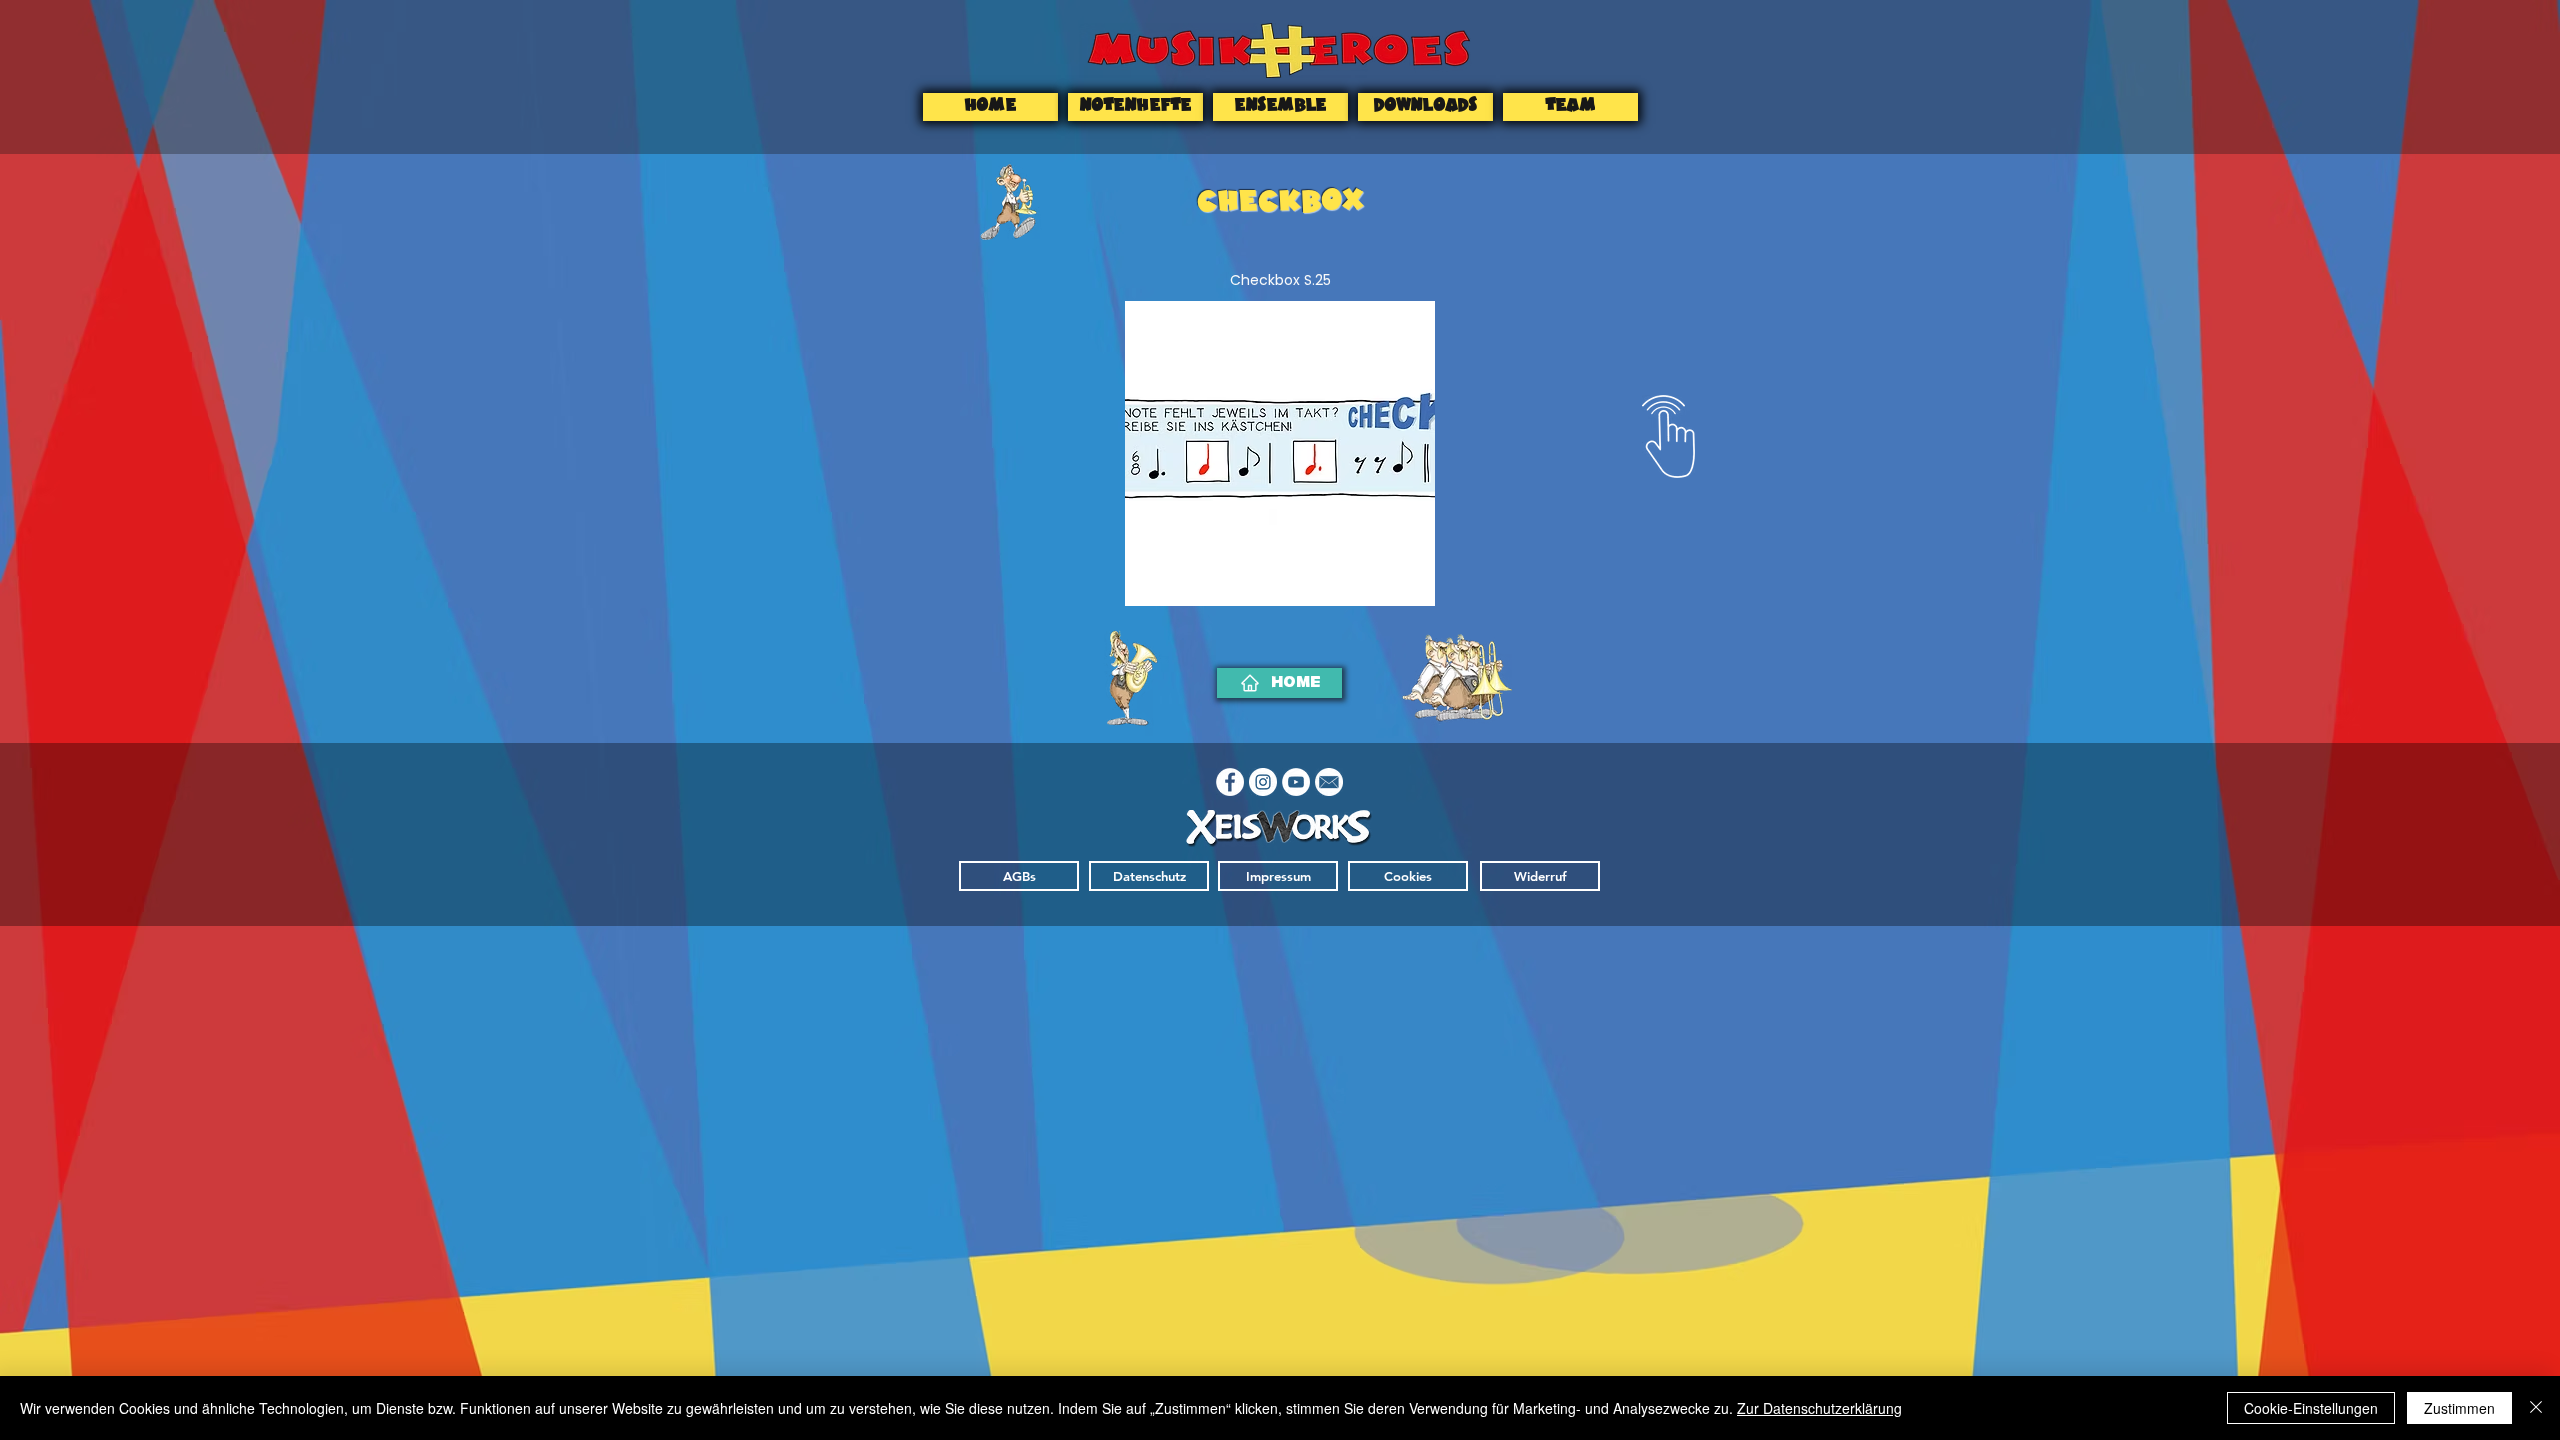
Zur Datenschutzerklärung (1819, 1408)
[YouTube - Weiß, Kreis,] (1296, 782)
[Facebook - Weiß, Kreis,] (1230, 782)
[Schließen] (2536, 1408)
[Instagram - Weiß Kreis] (1263, 782)
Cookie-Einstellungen (2311, 1408)
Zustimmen (2459, 1408)
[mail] (1329, 782)
